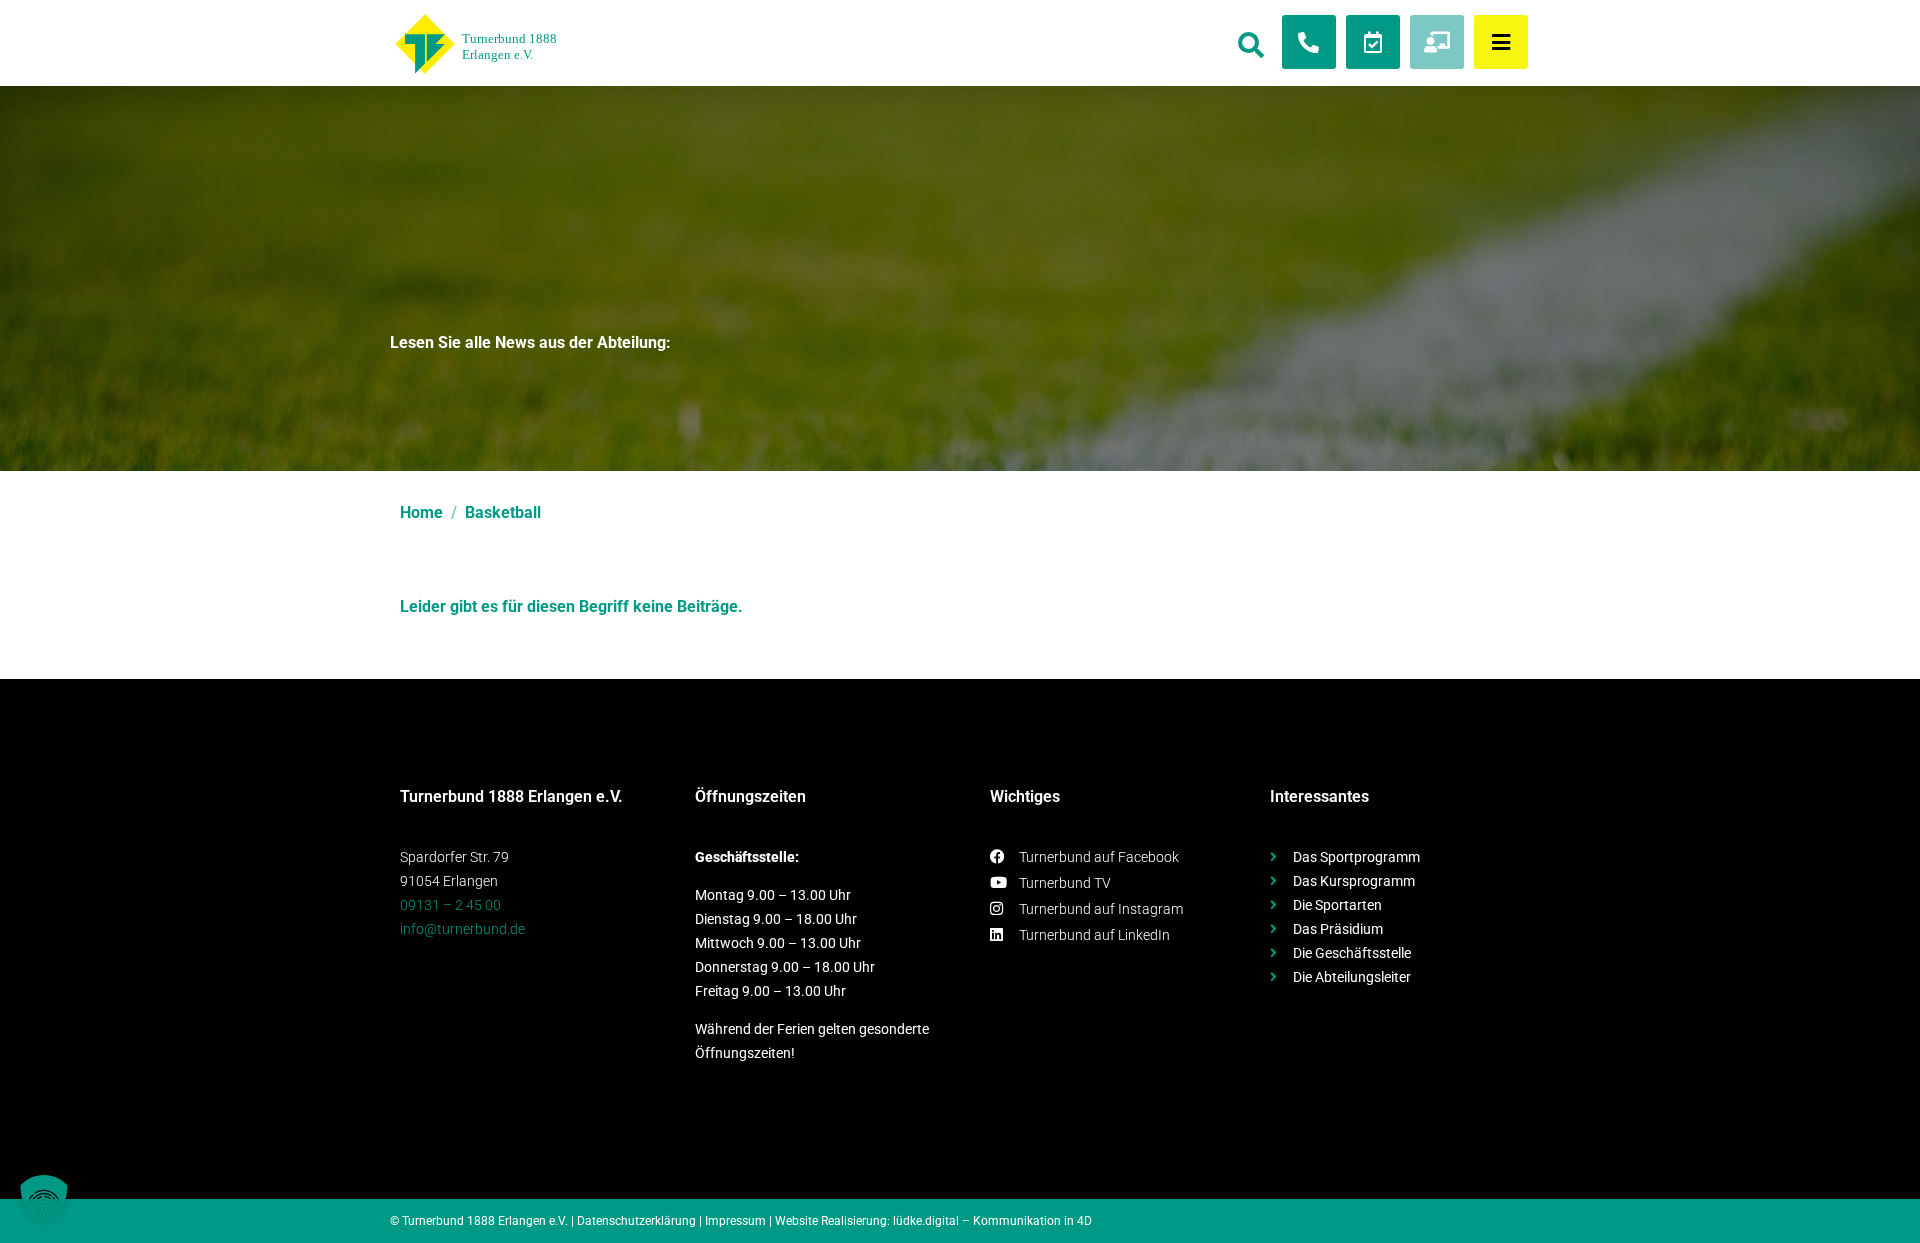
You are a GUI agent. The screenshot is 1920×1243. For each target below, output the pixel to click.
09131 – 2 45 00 (450, 905)
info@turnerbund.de (462, 929)
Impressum (735, 1221)
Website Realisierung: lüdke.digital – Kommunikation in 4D (933, 1221)
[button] (44, 1199)
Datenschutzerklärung (636, 1221)
